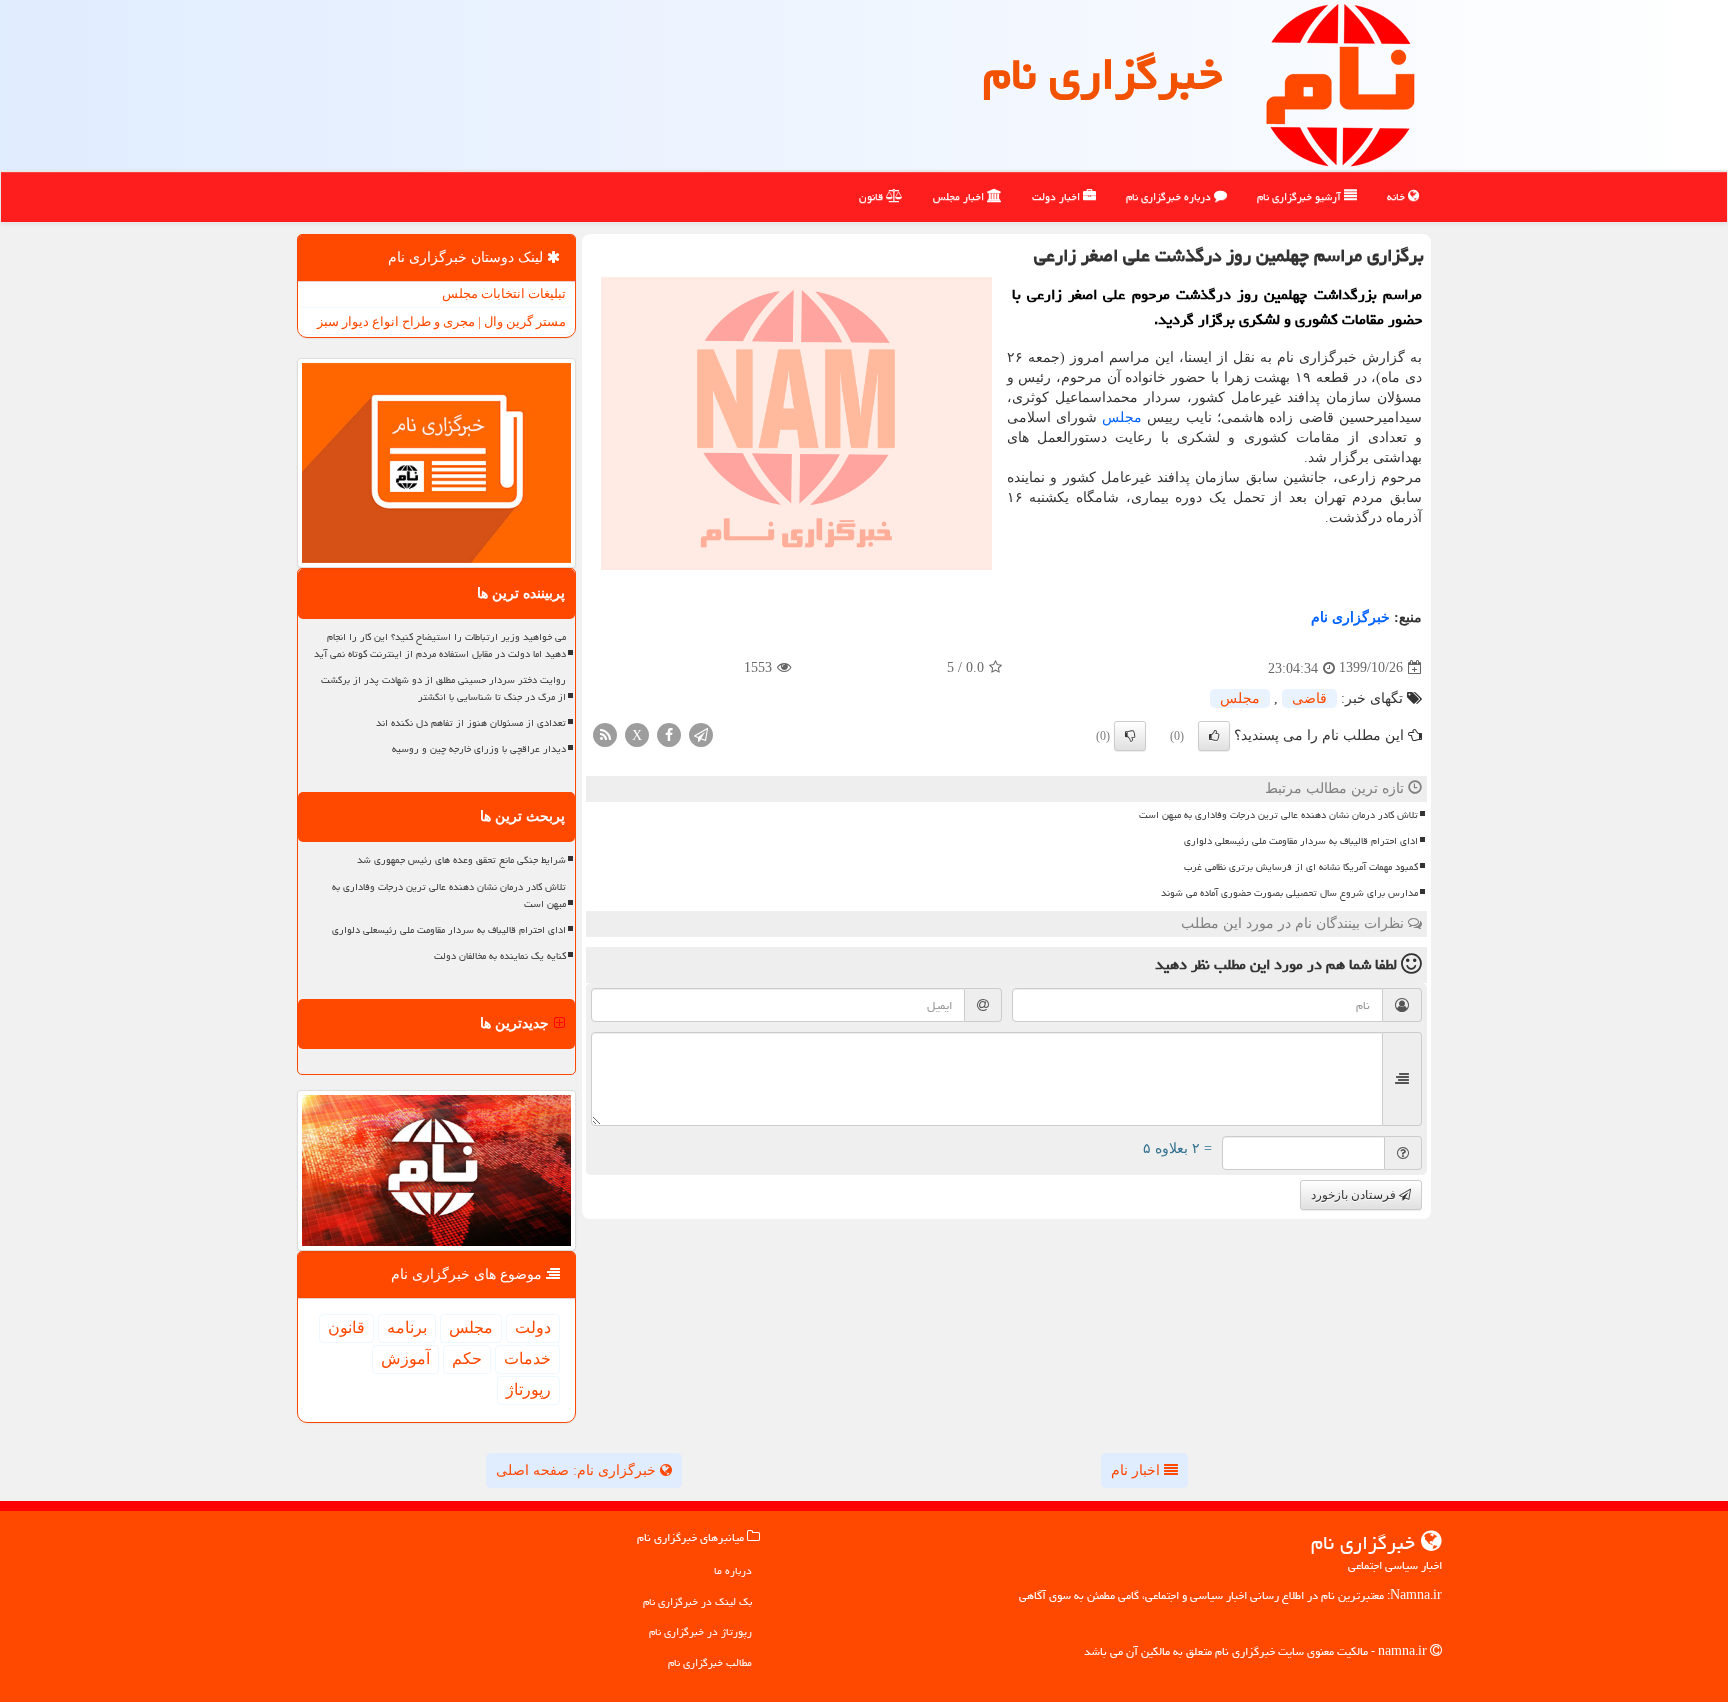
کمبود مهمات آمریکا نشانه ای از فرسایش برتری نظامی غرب (1301, 867)
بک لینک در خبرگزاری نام (697, 1601)
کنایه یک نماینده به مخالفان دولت (500, 956)
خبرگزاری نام (1102, 74)
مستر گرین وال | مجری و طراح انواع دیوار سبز (441, 321)
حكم (467, 1358)
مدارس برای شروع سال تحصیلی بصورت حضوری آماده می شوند (1289, 893)
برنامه (407, 1327)
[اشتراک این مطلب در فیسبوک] (669, 733)
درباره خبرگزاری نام (1170, 196)
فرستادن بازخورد (1355, 1195)
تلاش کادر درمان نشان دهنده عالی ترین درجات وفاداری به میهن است (1278, 815)
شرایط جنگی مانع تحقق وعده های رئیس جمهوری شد (461, 860)
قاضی (1309, 698)
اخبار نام (1137, 1470)
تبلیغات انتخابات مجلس (504, 293)
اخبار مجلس (960, 196)
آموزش (405, 1358)
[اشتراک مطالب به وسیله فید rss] (605, 733)
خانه (1397, 196)
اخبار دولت (1057, 196)
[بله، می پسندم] (1214, 736)
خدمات (527, 1358)
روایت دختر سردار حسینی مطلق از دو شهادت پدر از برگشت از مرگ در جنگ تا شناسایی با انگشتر (443, 688)
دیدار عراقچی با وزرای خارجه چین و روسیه (479, 749)
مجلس (1122, 417)
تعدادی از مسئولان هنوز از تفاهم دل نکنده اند (471, 723)
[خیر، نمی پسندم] (1130, 736)
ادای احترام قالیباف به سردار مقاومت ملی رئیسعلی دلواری (1301, 841)
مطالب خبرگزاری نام (710, 1662)
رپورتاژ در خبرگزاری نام (700, 1631)
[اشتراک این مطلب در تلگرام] (701, 733)
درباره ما (733, 1570)
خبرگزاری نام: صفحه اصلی (578, 1470)
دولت (533, 1327)
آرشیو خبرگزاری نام (1300, 196)
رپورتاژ (528, 1389)
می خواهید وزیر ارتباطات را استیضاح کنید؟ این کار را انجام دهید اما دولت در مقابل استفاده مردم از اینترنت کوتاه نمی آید (440, 645)
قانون (872, 196)
